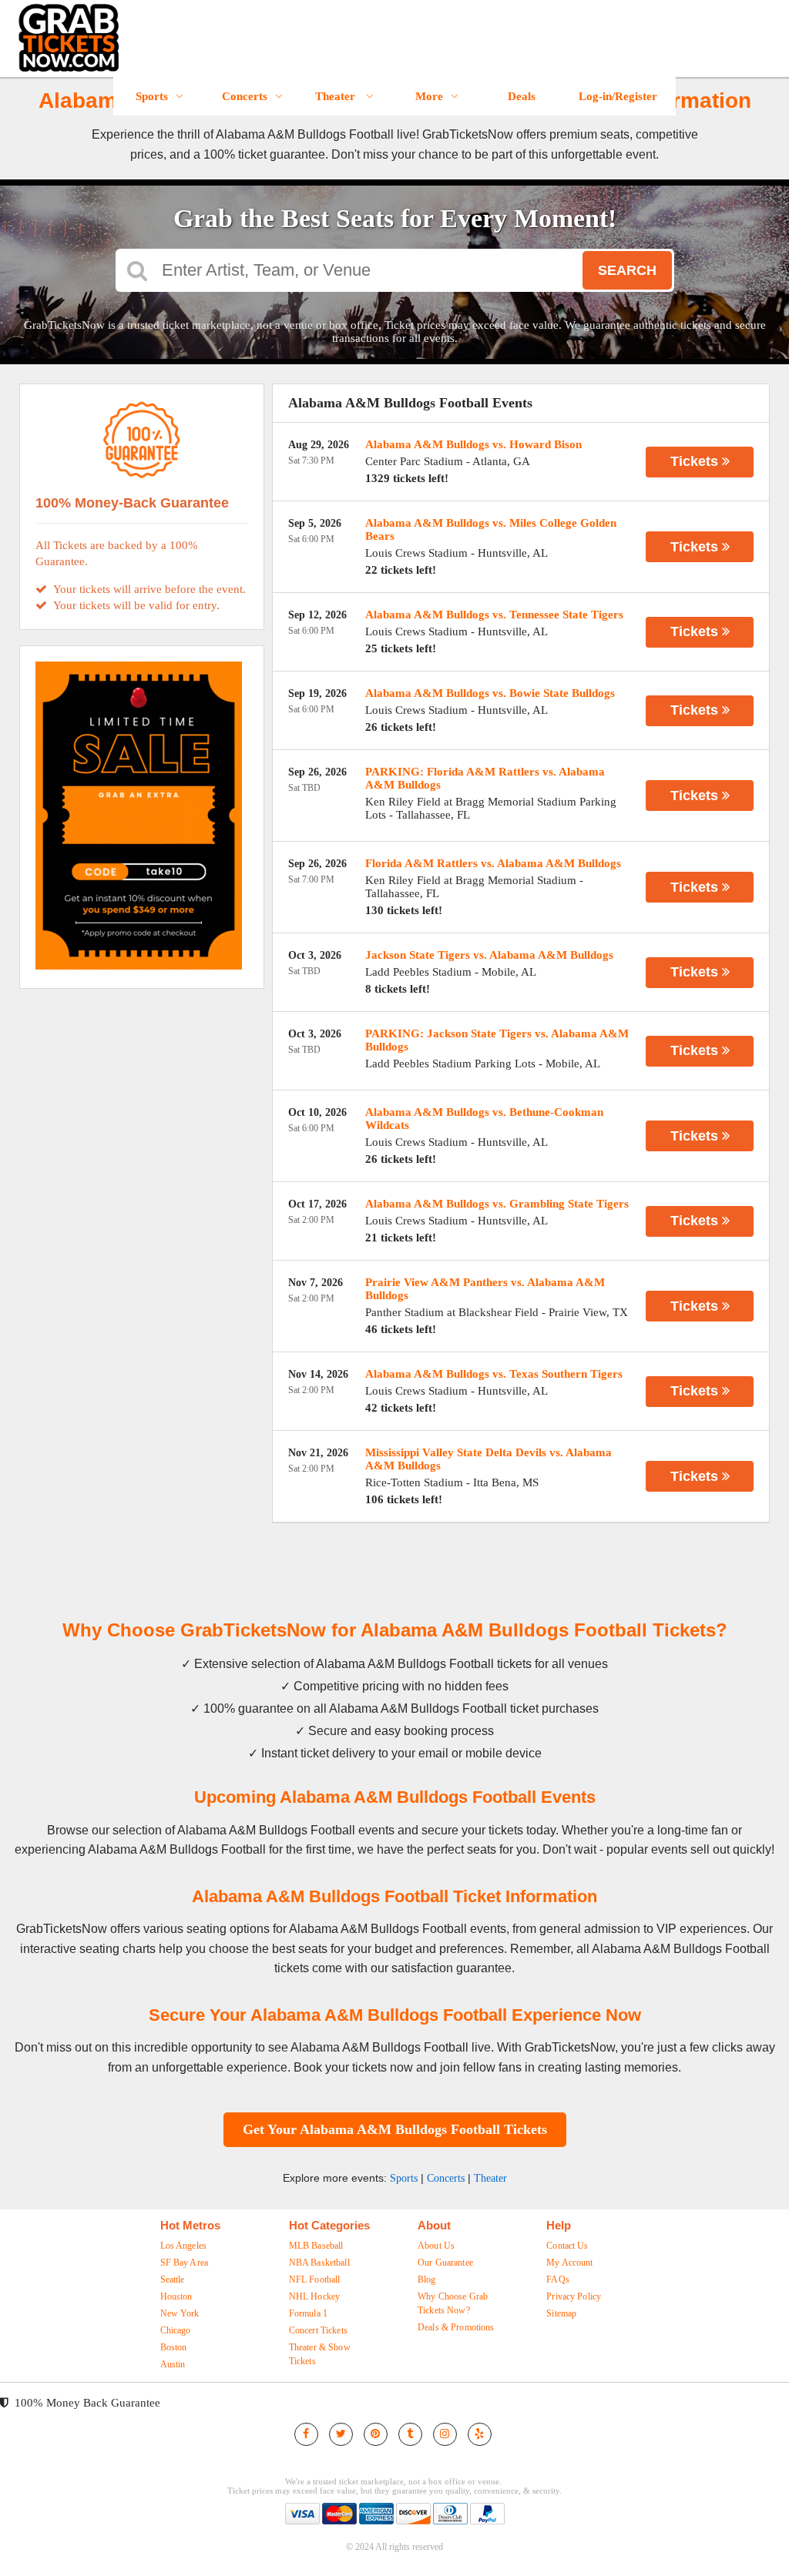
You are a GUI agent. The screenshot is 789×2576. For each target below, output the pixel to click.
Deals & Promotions (456, 2327)
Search (627, 270)
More (429, 96)
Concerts (245, 96)
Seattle (173, 2280)
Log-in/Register (618, 96)
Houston (176, 2296)
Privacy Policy (574, 2296)
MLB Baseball (316, 2246)
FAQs (558, 2280)
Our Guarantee (445, 2263)
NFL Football (315, 2280)
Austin (173, 2364)
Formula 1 (308, 2313)
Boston (174, 2347)
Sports (152, 96)
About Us (436, 2246)
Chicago (176, 2330)
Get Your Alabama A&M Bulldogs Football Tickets (395, 2129)
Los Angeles (184, 2246)
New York (180, 2313)
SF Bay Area (185, 2263)
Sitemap (561, 2313)
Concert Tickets (318, 2330)
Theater (337, 96)
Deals (522, 96)
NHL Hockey (314, 2296)
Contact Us (567, 2246)
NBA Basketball (319, 2263)
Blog (427, 2280)
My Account (569, 2263)
